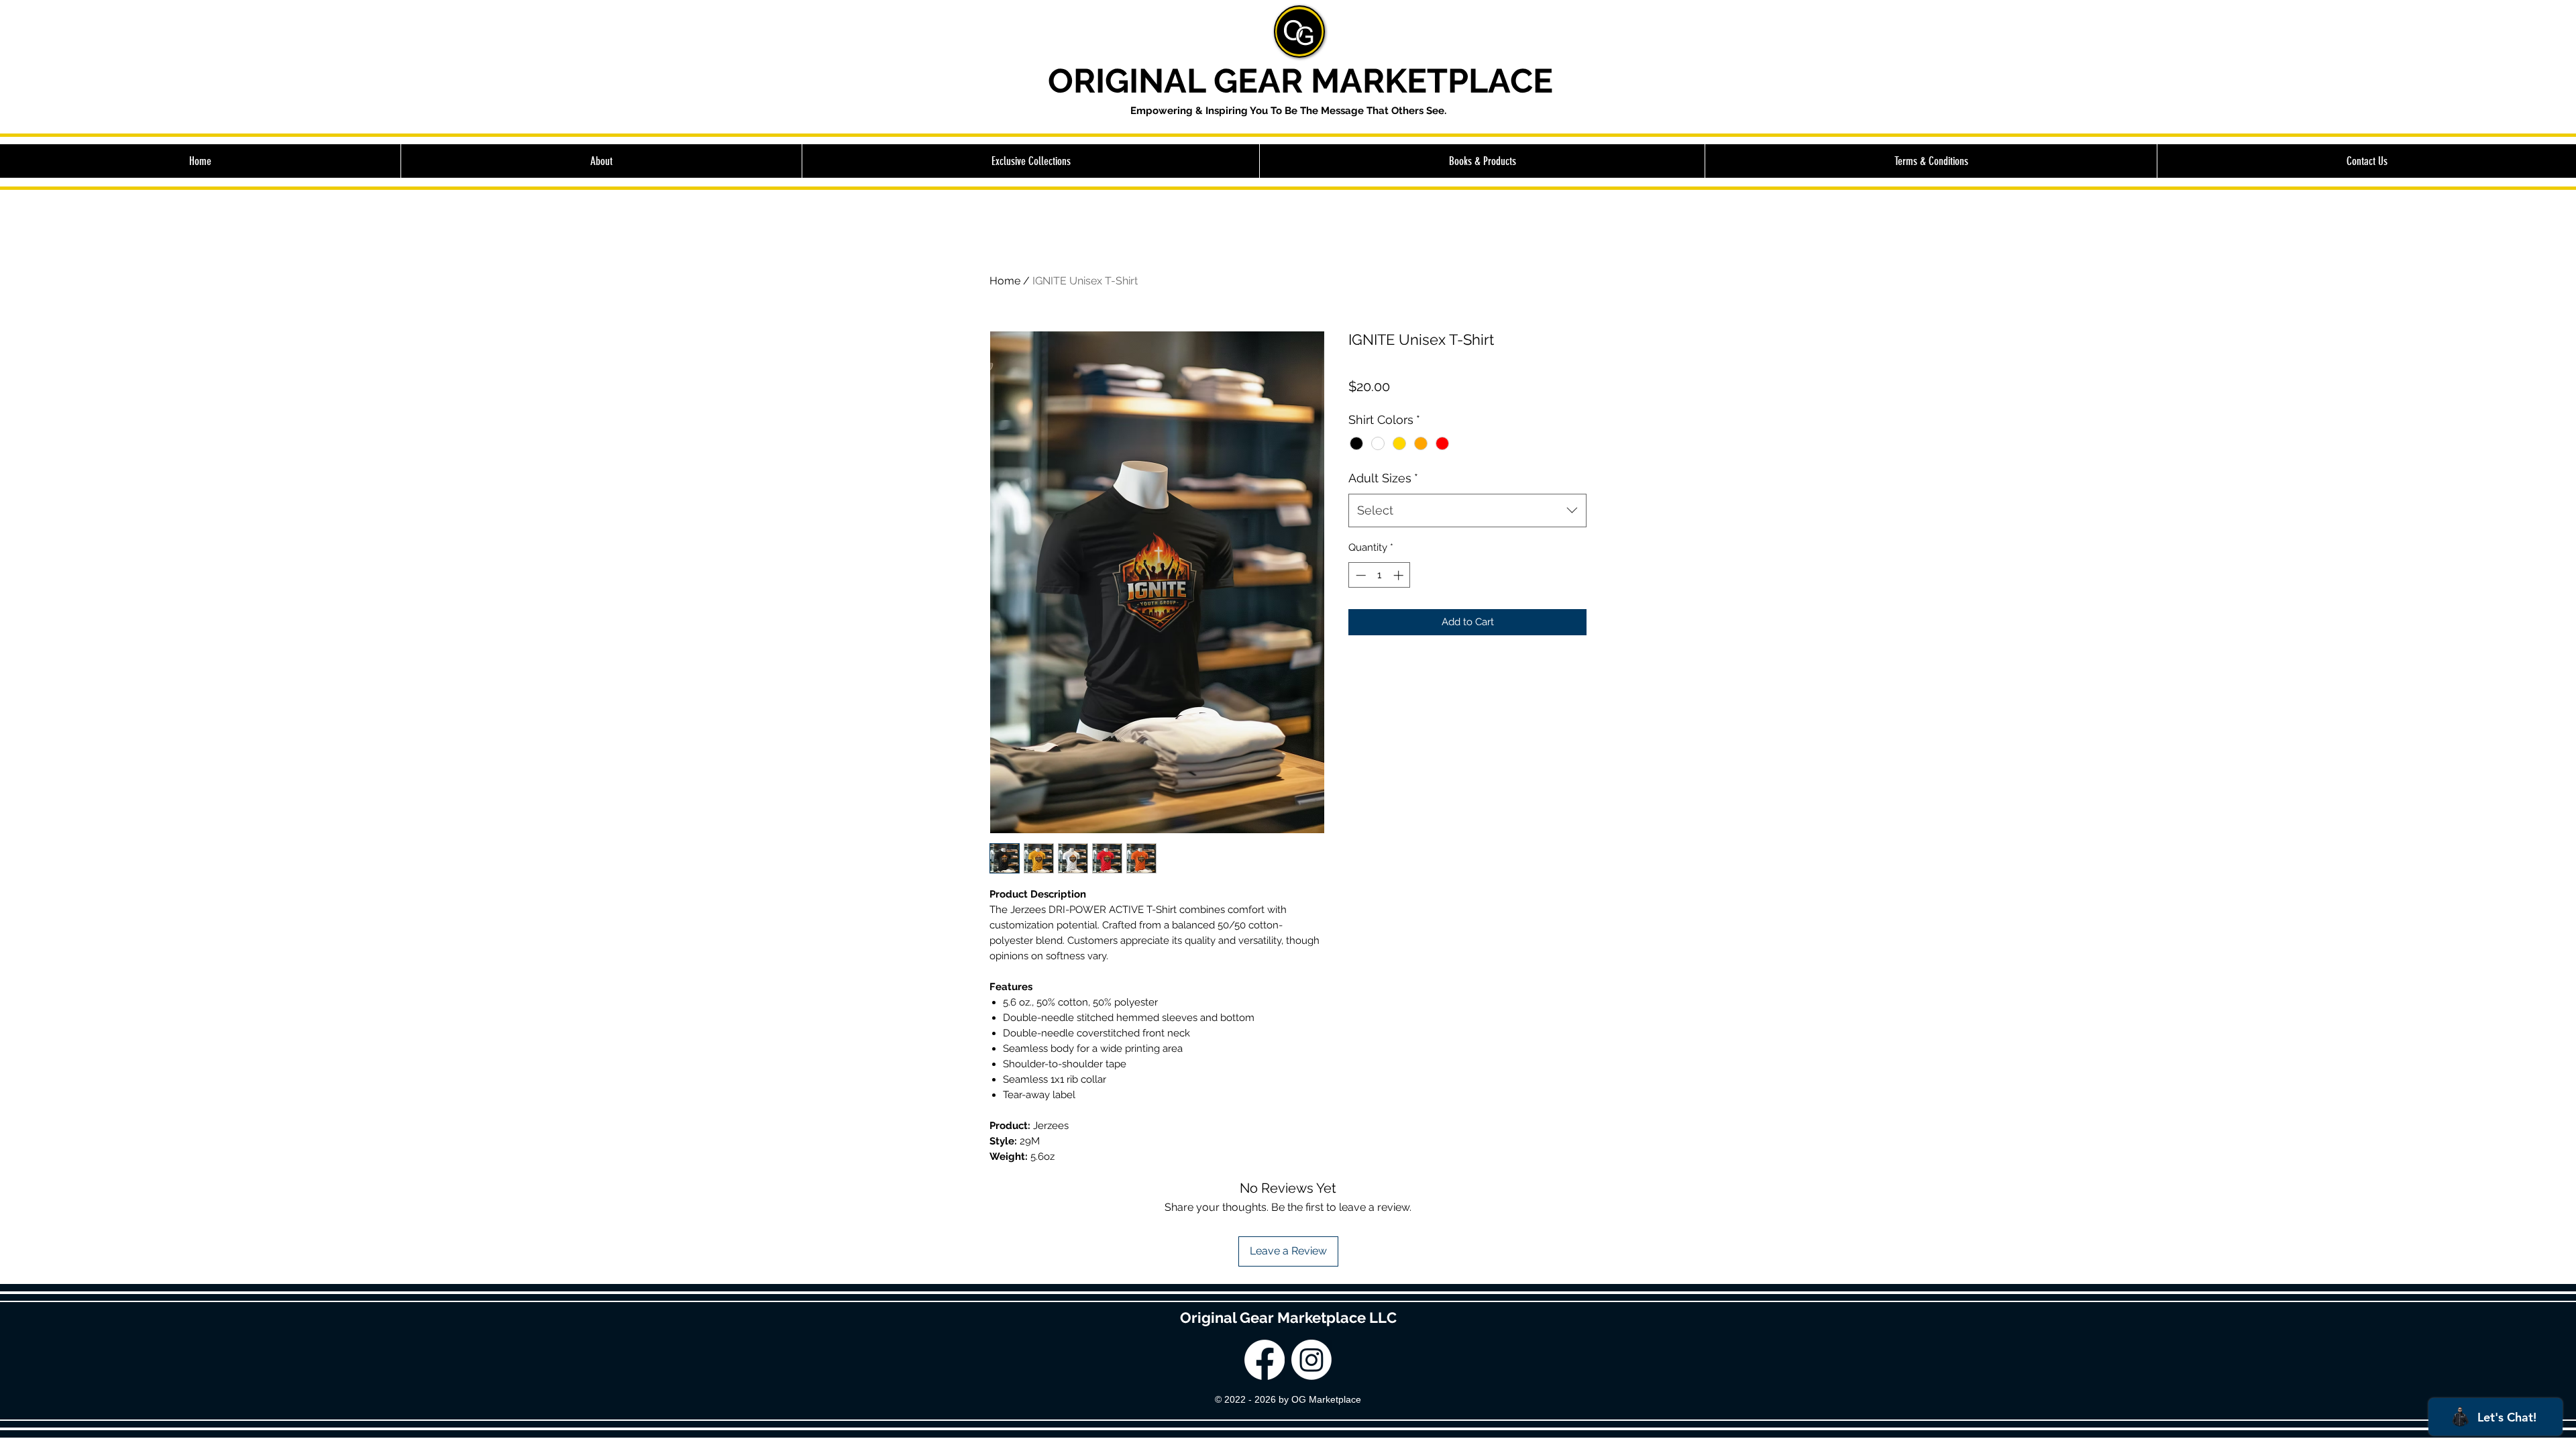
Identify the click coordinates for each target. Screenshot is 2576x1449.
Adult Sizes (1383, 478)
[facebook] (1265, 1360)
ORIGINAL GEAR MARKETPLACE (1300, 81)
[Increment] (1400, 575)
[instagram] (1311, 1360)
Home (1005, 281)
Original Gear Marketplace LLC (1288, 1318)
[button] (1030, 161)
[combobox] (1467, 511)
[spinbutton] (1380, 575)
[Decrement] (1359, 575)
